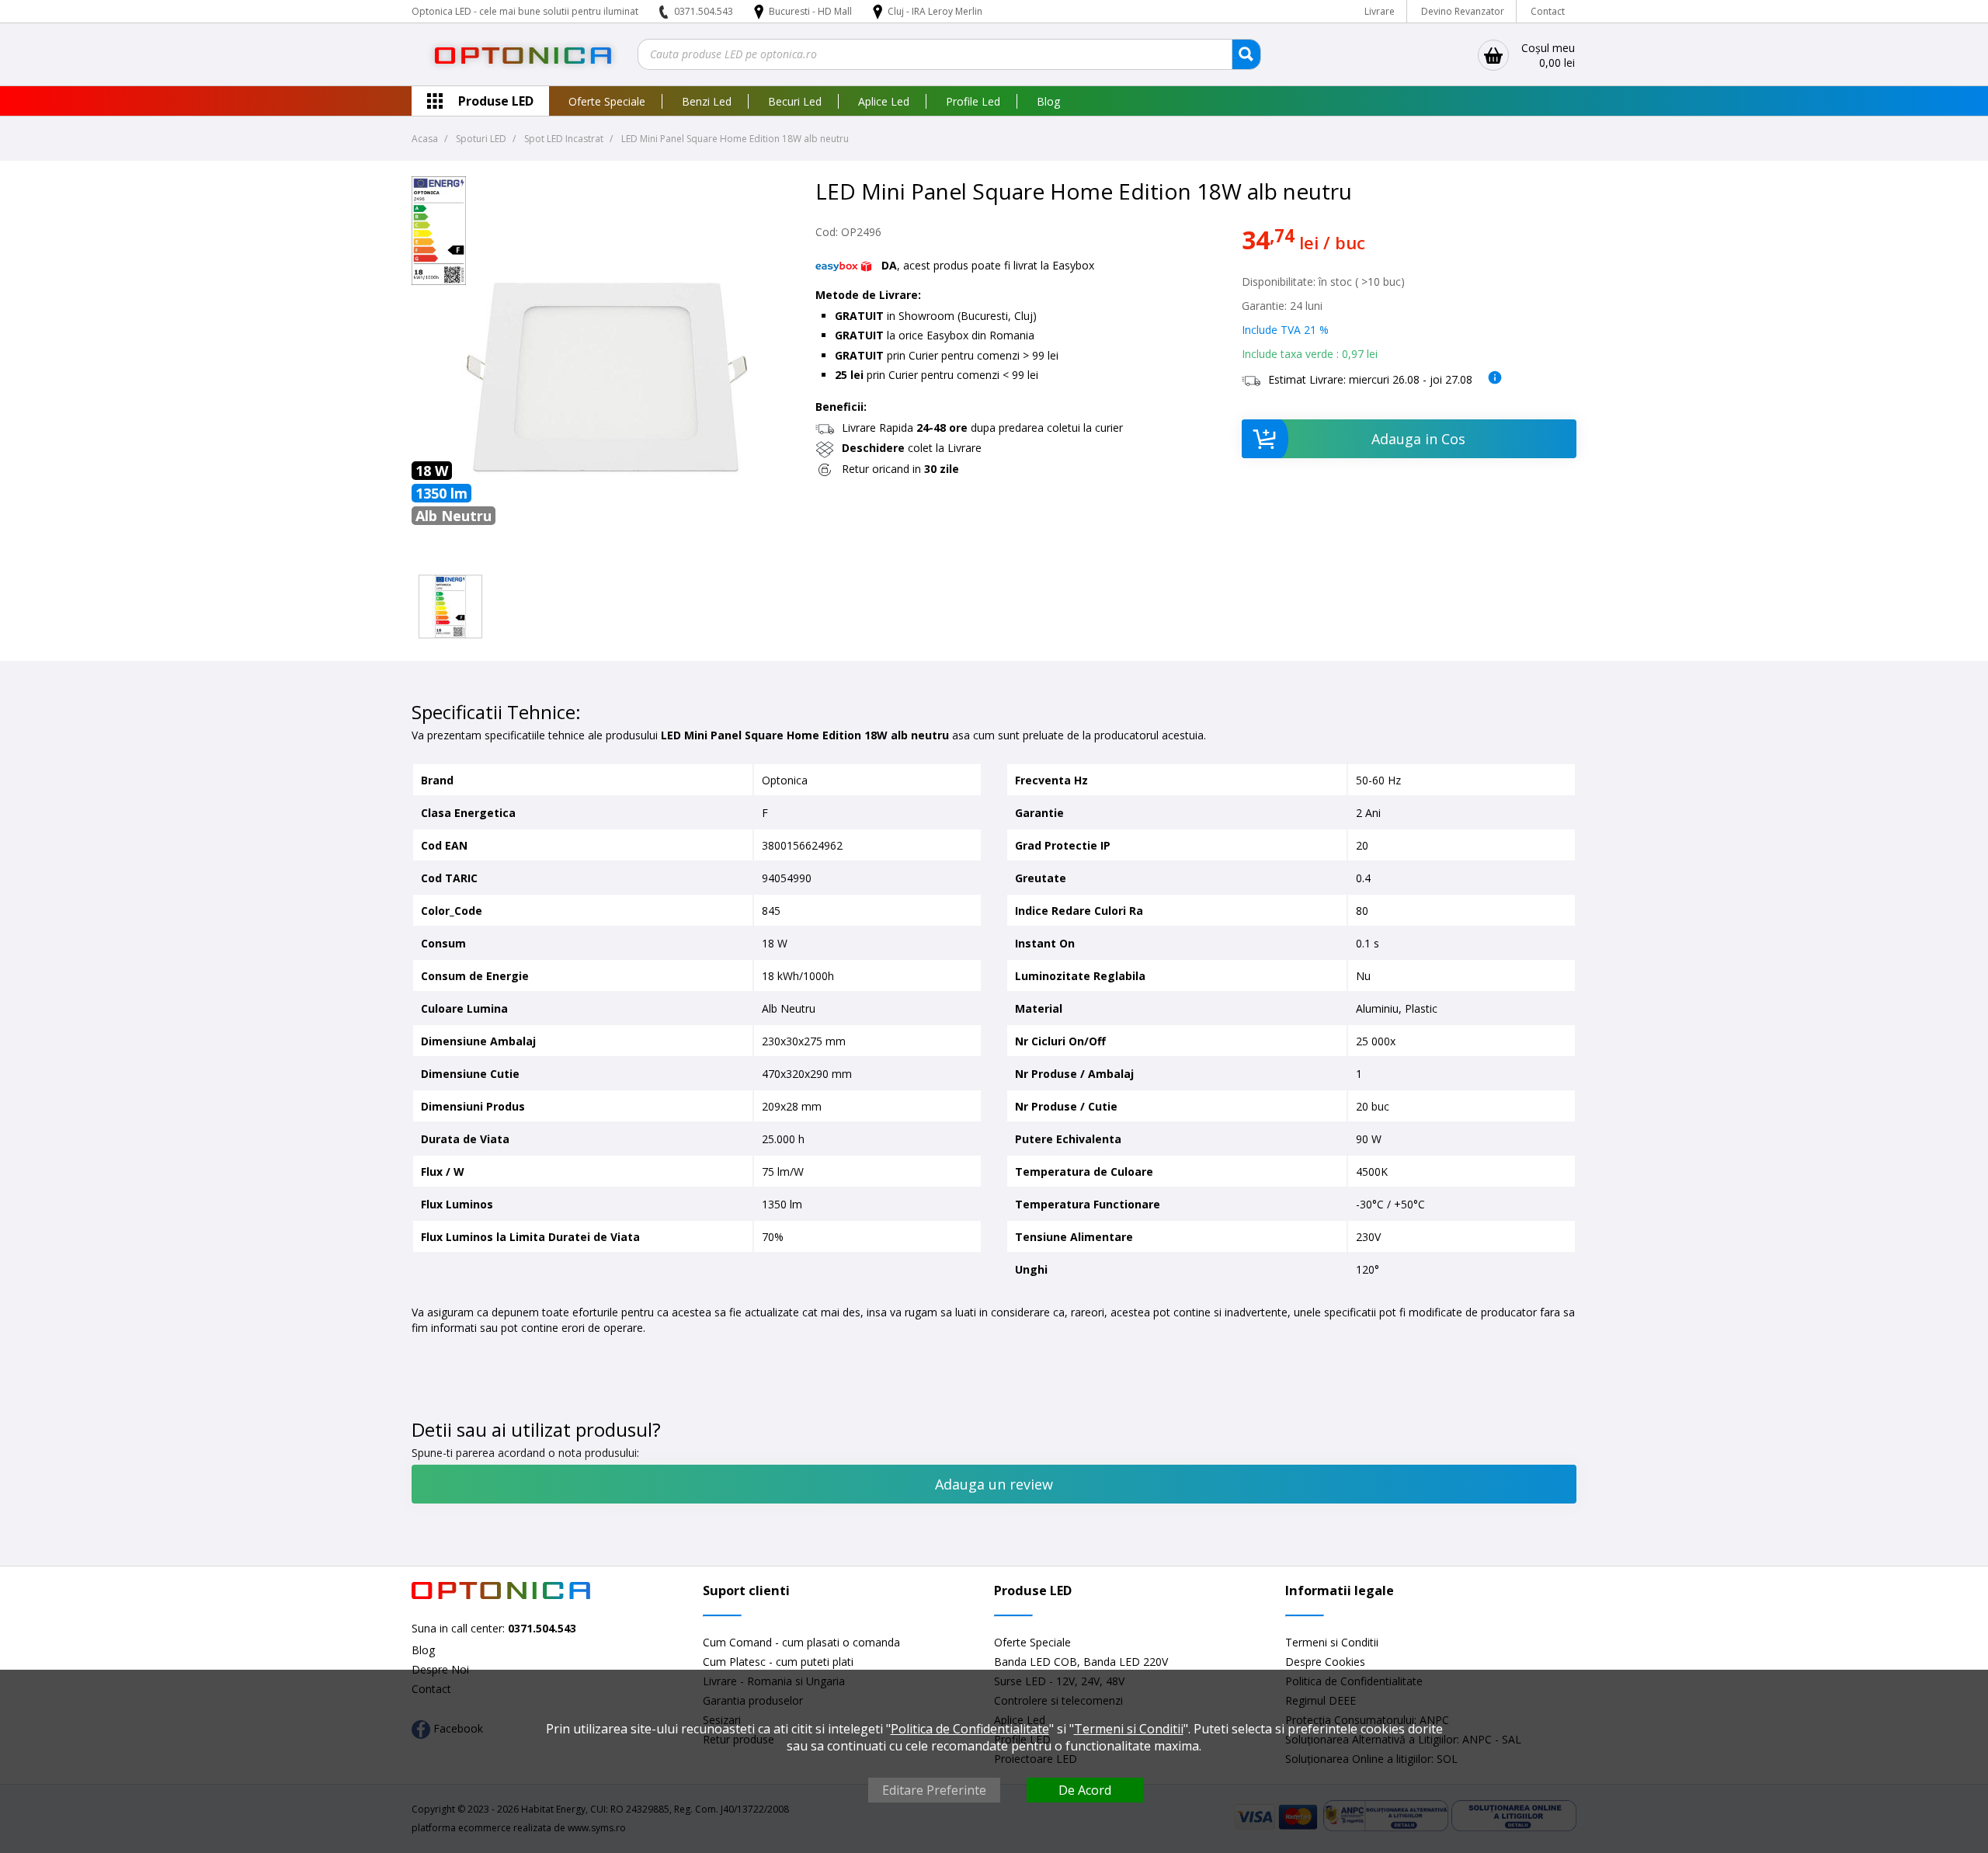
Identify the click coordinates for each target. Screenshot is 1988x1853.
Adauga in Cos (1418, 439)
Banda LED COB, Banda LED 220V (1081, 1662)
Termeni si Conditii (1332, 1642)
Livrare (1380, 11)
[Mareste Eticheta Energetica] (439, 281)
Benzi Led (707, 101)
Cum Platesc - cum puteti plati (778, 1662)
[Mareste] (450, 607)
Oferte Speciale (607, 101)
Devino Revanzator (1463, 11)
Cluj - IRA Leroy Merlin (935, 11)
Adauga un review (994, 1484)
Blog (1048, 101)
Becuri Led (795, 101)
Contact (1548, 11)
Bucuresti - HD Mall (812, 11)
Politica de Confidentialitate (970, 1729)
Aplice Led (884, 101)
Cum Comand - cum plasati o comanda (801, 1642)
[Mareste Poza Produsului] (606, 560)
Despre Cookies (1325, 1662)
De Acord (1085, 1790)
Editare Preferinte (934, 1790)
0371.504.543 (704, 11)
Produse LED (496, 101)
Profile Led (973, 101)
